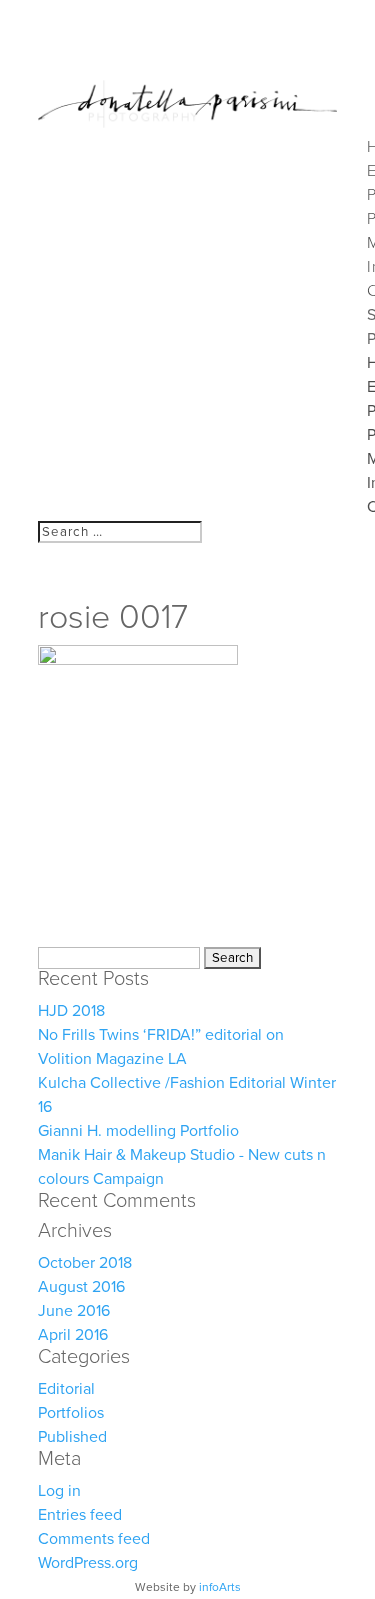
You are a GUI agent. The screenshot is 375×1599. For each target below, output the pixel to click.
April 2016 (73, 1335)
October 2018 (85, 1263)
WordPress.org (88, 1563)
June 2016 (74, 1311)
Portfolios (71, 1413)
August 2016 (81, 1287)
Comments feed (94, 1539)
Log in (59, 1491)
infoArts (220, 1587)
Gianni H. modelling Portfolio (138, 1131)
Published (72, 1437)
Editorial (66, 1389)
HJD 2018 (71, 1011)
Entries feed (80, 1515)
